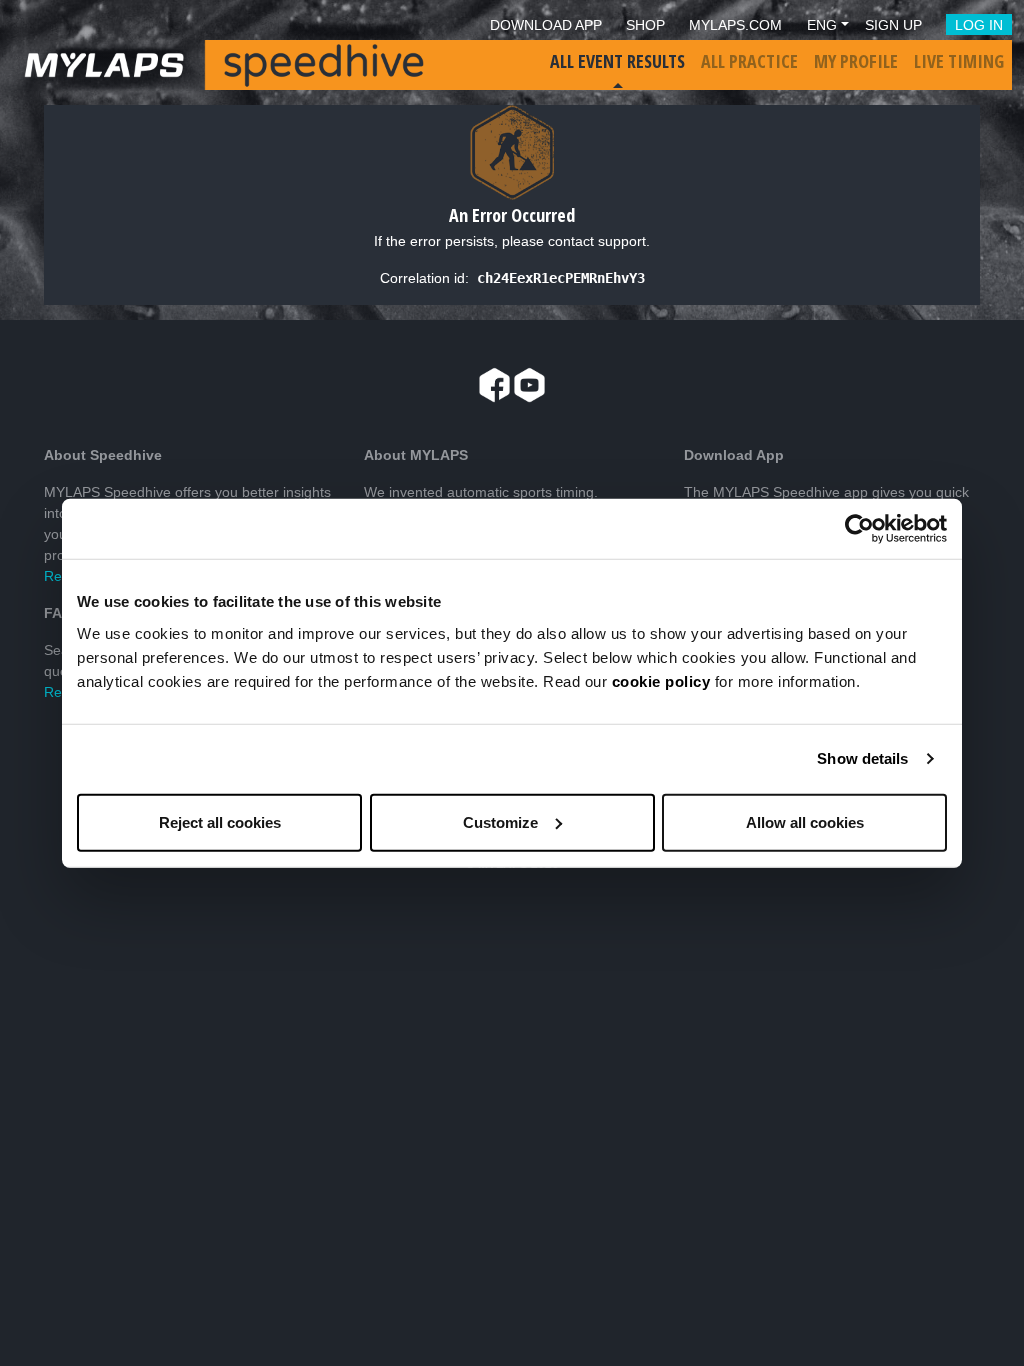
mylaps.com (735, 25)
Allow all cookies (805, 821)
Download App (546, 25)
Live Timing (959, 61)
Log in (979, 25)
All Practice (749, 61)
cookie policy (661, 680)
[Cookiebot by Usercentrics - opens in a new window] (859, 529)
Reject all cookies (220, 821)
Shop (645, 25)
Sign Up (893, 25)
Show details (862, 758)
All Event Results (617, 61)
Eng (822, 25)
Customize (500, 821)
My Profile (856, 61)
